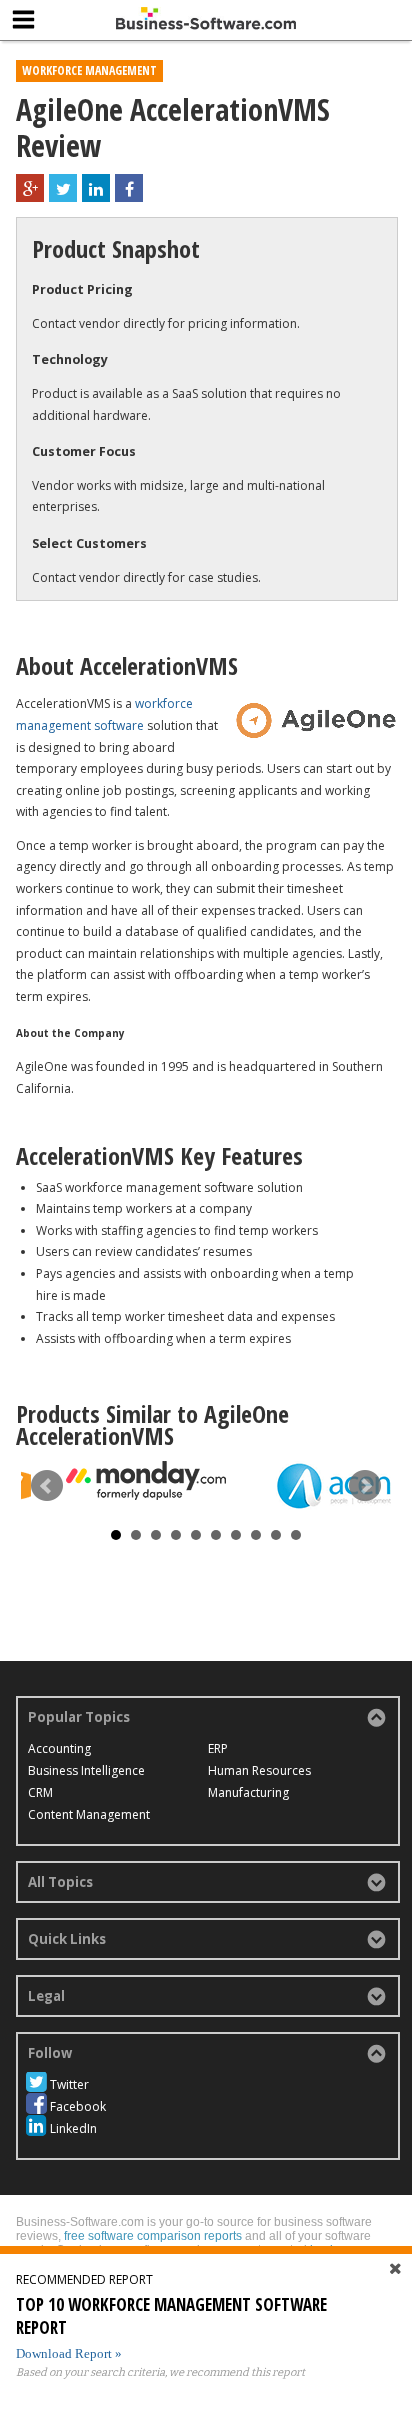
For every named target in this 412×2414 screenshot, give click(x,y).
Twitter (69, 2084)
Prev (47, 1486)
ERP (218, 1748)
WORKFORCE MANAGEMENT (89, 70)
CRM (40, 1792)
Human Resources (259, 1770)
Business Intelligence (86, 1770)
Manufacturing (248, 1792)
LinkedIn (73, 2128)
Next (365, 1486)
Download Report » (69, 2353)
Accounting (59, 1748)
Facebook (78, 2106)
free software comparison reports (153, 2236)
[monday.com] (146, 1480)
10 (296, 1535)
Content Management (89, 1814)
